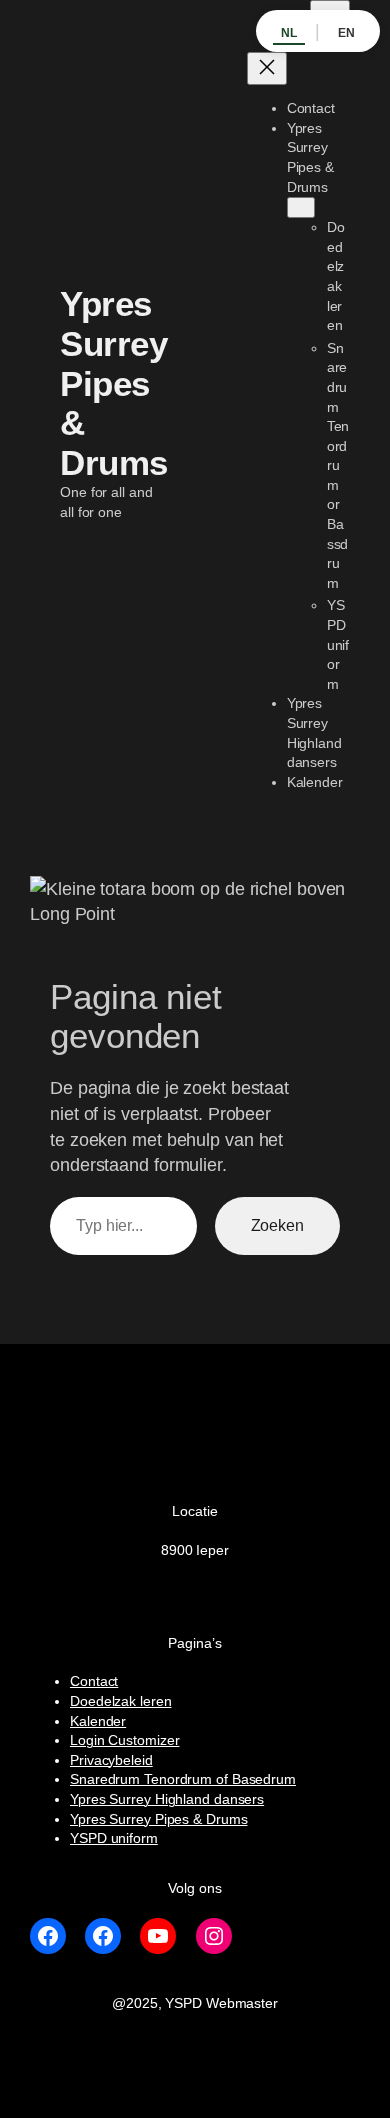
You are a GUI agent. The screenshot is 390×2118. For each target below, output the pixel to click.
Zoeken (277, 1225)
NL (289, 33)
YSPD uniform (114, 1838)
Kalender (98, 1721)
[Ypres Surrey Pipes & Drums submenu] (301, 207)
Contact (94, 1681)
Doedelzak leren (121, 1701)
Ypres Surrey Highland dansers (167, 1799)
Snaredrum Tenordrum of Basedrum (183, 1779)
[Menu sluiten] (267, 68)
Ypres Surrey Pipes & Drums (114, 383)
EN (346, 33)
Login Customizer (124, 1740)
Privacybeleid (111, 1760)
